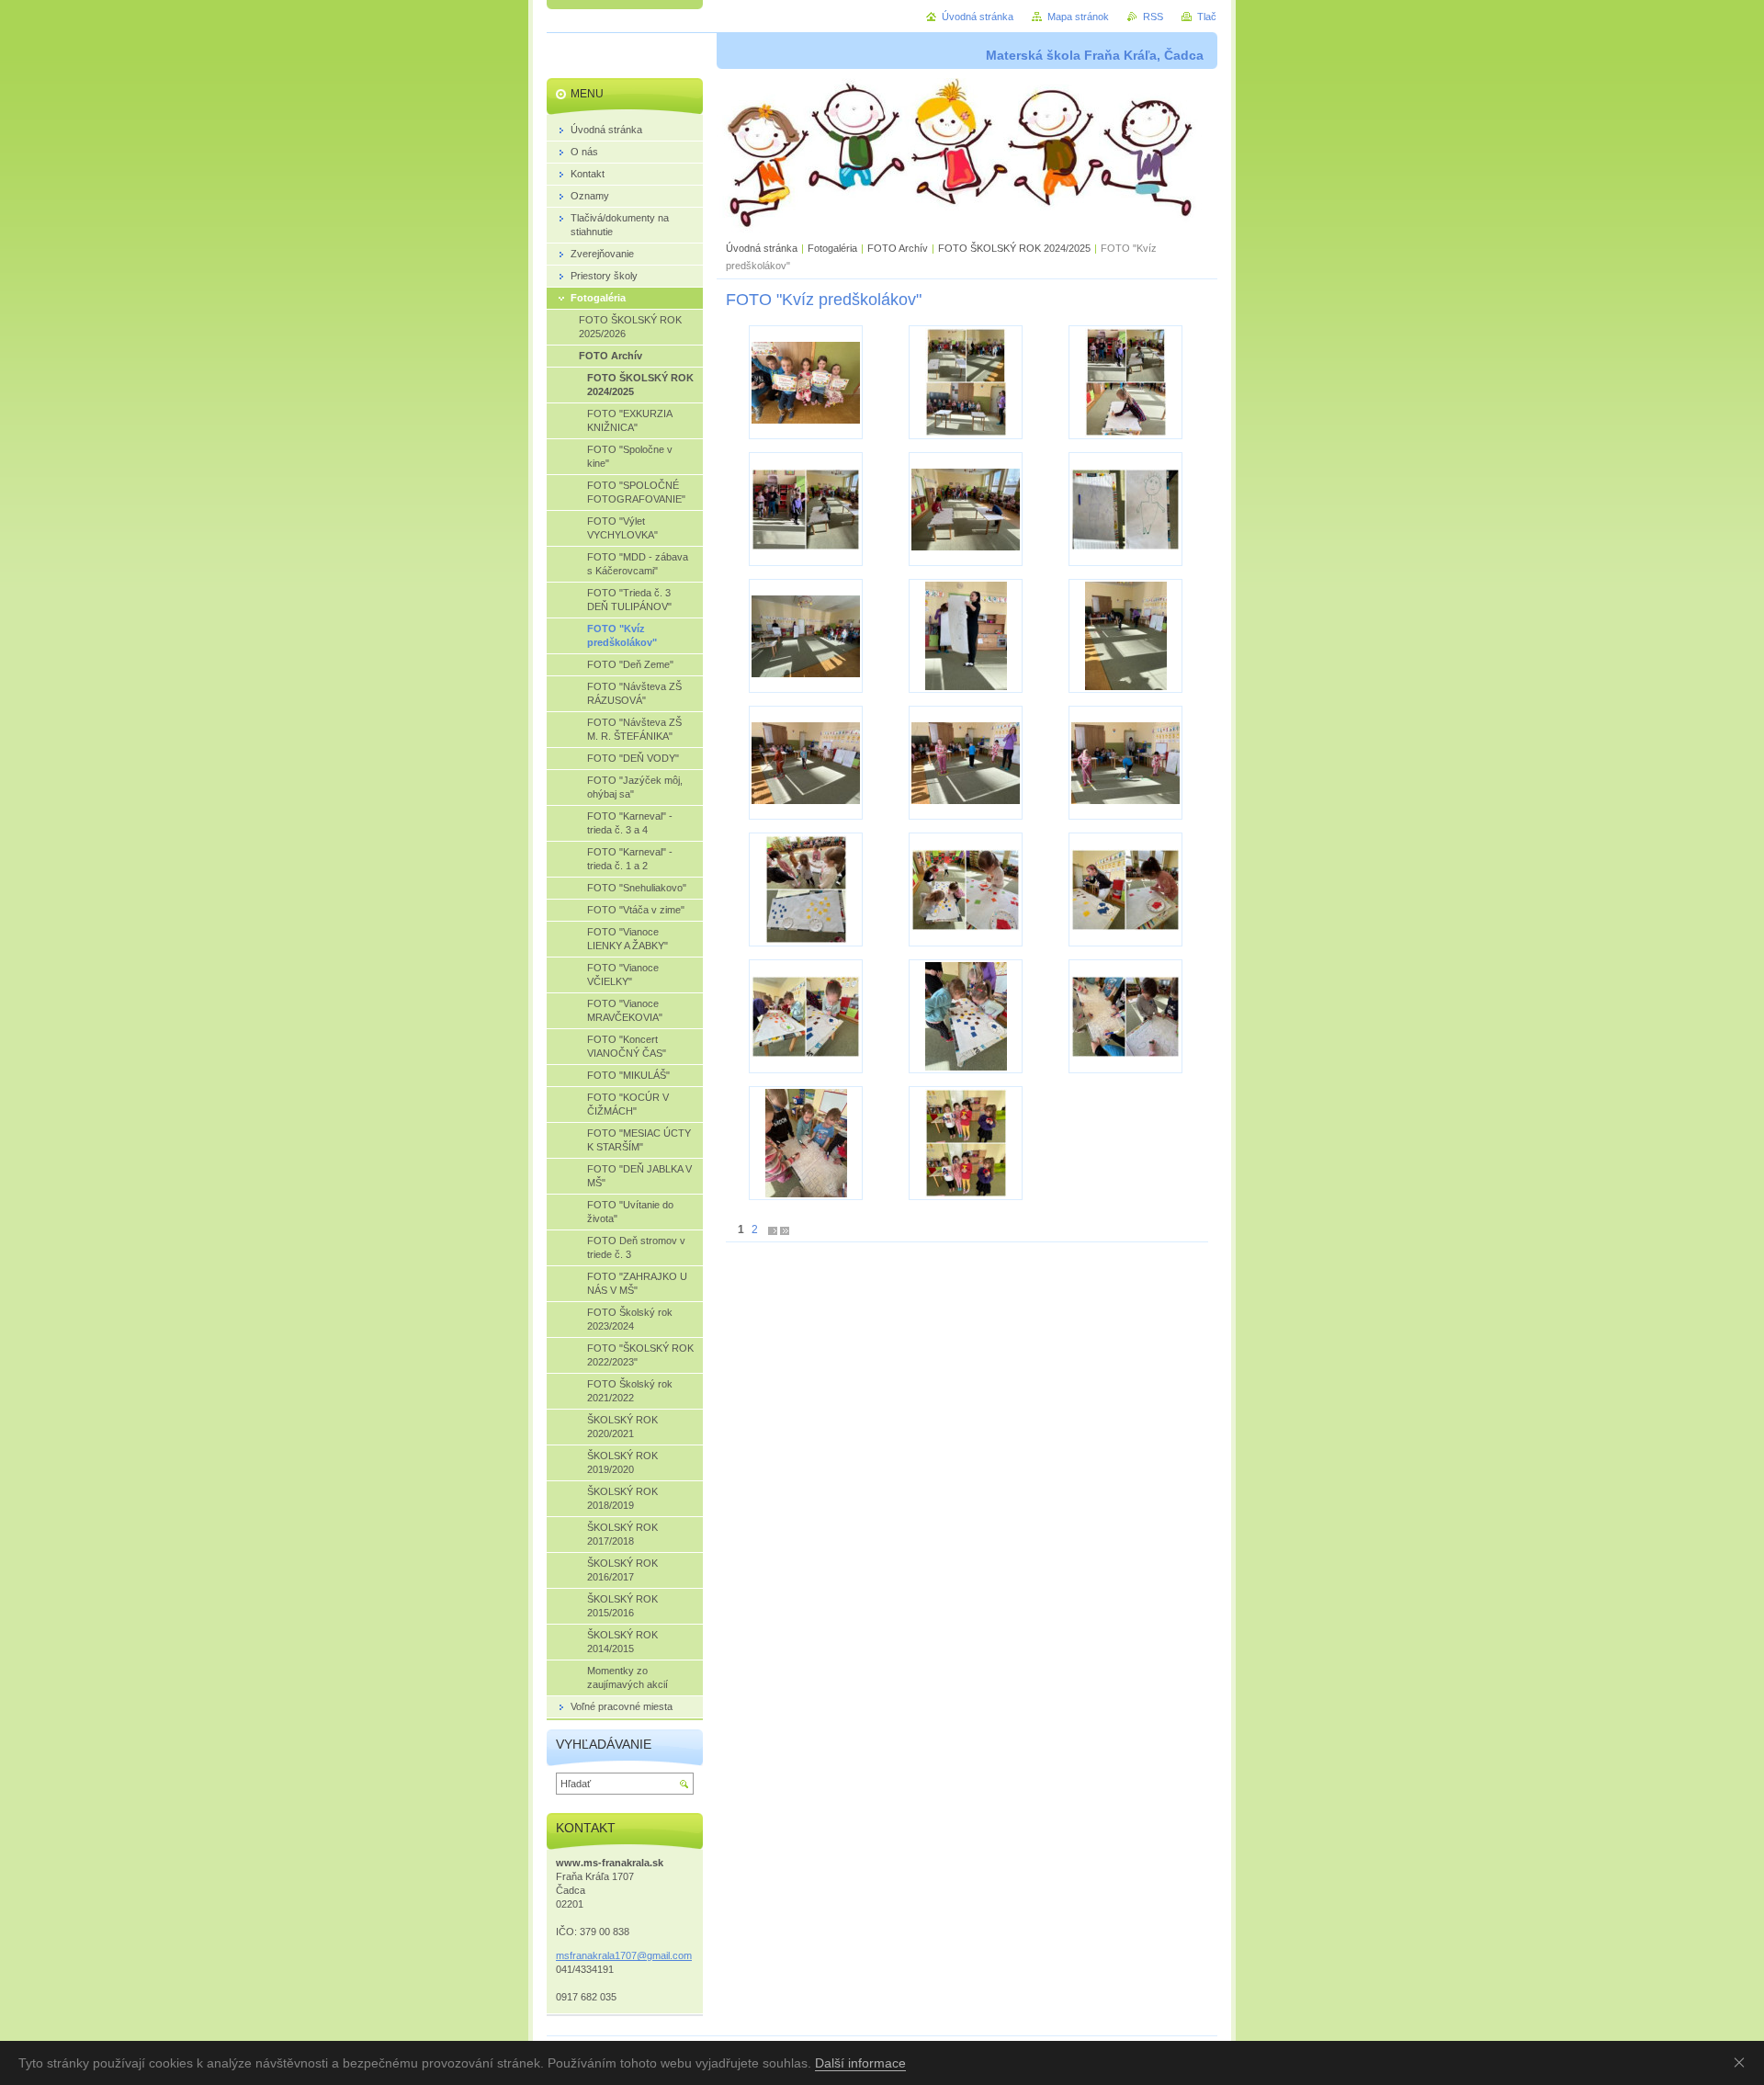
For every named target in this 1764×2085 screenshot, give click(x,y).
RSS (1153, 17)
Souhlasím (1743, 2062)
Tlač (1207, 17)
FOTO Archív (899, 248)
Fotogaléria (832, 248)
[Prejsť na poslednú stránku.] (785, 1230)
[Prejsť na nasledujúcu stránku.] (773, 1230)
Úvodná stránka (762, 248)
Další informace (860, 2063)
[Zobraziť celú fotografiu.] (806, 382)
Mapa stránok (1078, 17)
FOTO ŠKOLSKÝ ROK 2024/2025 (1014, 248)
